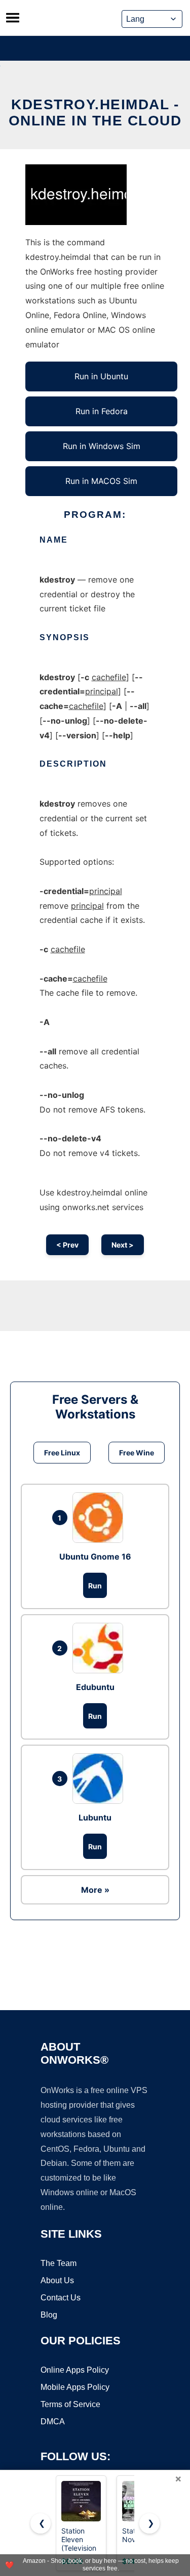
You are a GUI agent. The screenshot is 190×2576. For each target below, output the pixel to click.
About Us (57, 2280)
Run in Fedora (102, 411)
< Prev (67, 1245)
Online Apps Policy (75, 2370)
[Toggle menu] (13, 18)
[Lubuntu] (100, 1779)
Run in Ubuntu (101, 376)
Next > (123, 1245)
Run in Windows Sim (102, 446)
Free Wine (137, 1453)
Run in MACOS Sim (101, 481)
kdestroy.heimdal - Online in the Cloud (95, 113)
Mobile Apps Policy (75, 2387)
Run (95, 1586)
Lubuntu (95, 1817)
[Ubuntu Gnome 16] (100, 1518)
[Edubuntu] (100, 1648)
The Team (59, 2263)
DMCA (53, 2422)
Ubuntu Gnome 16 (95, 1557)
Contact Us (61, 2298)
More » (95, 1890)
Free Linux (62, 1453)
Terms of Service (70, 2404)
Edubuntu (95, 1687)
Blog (49, 2315)
